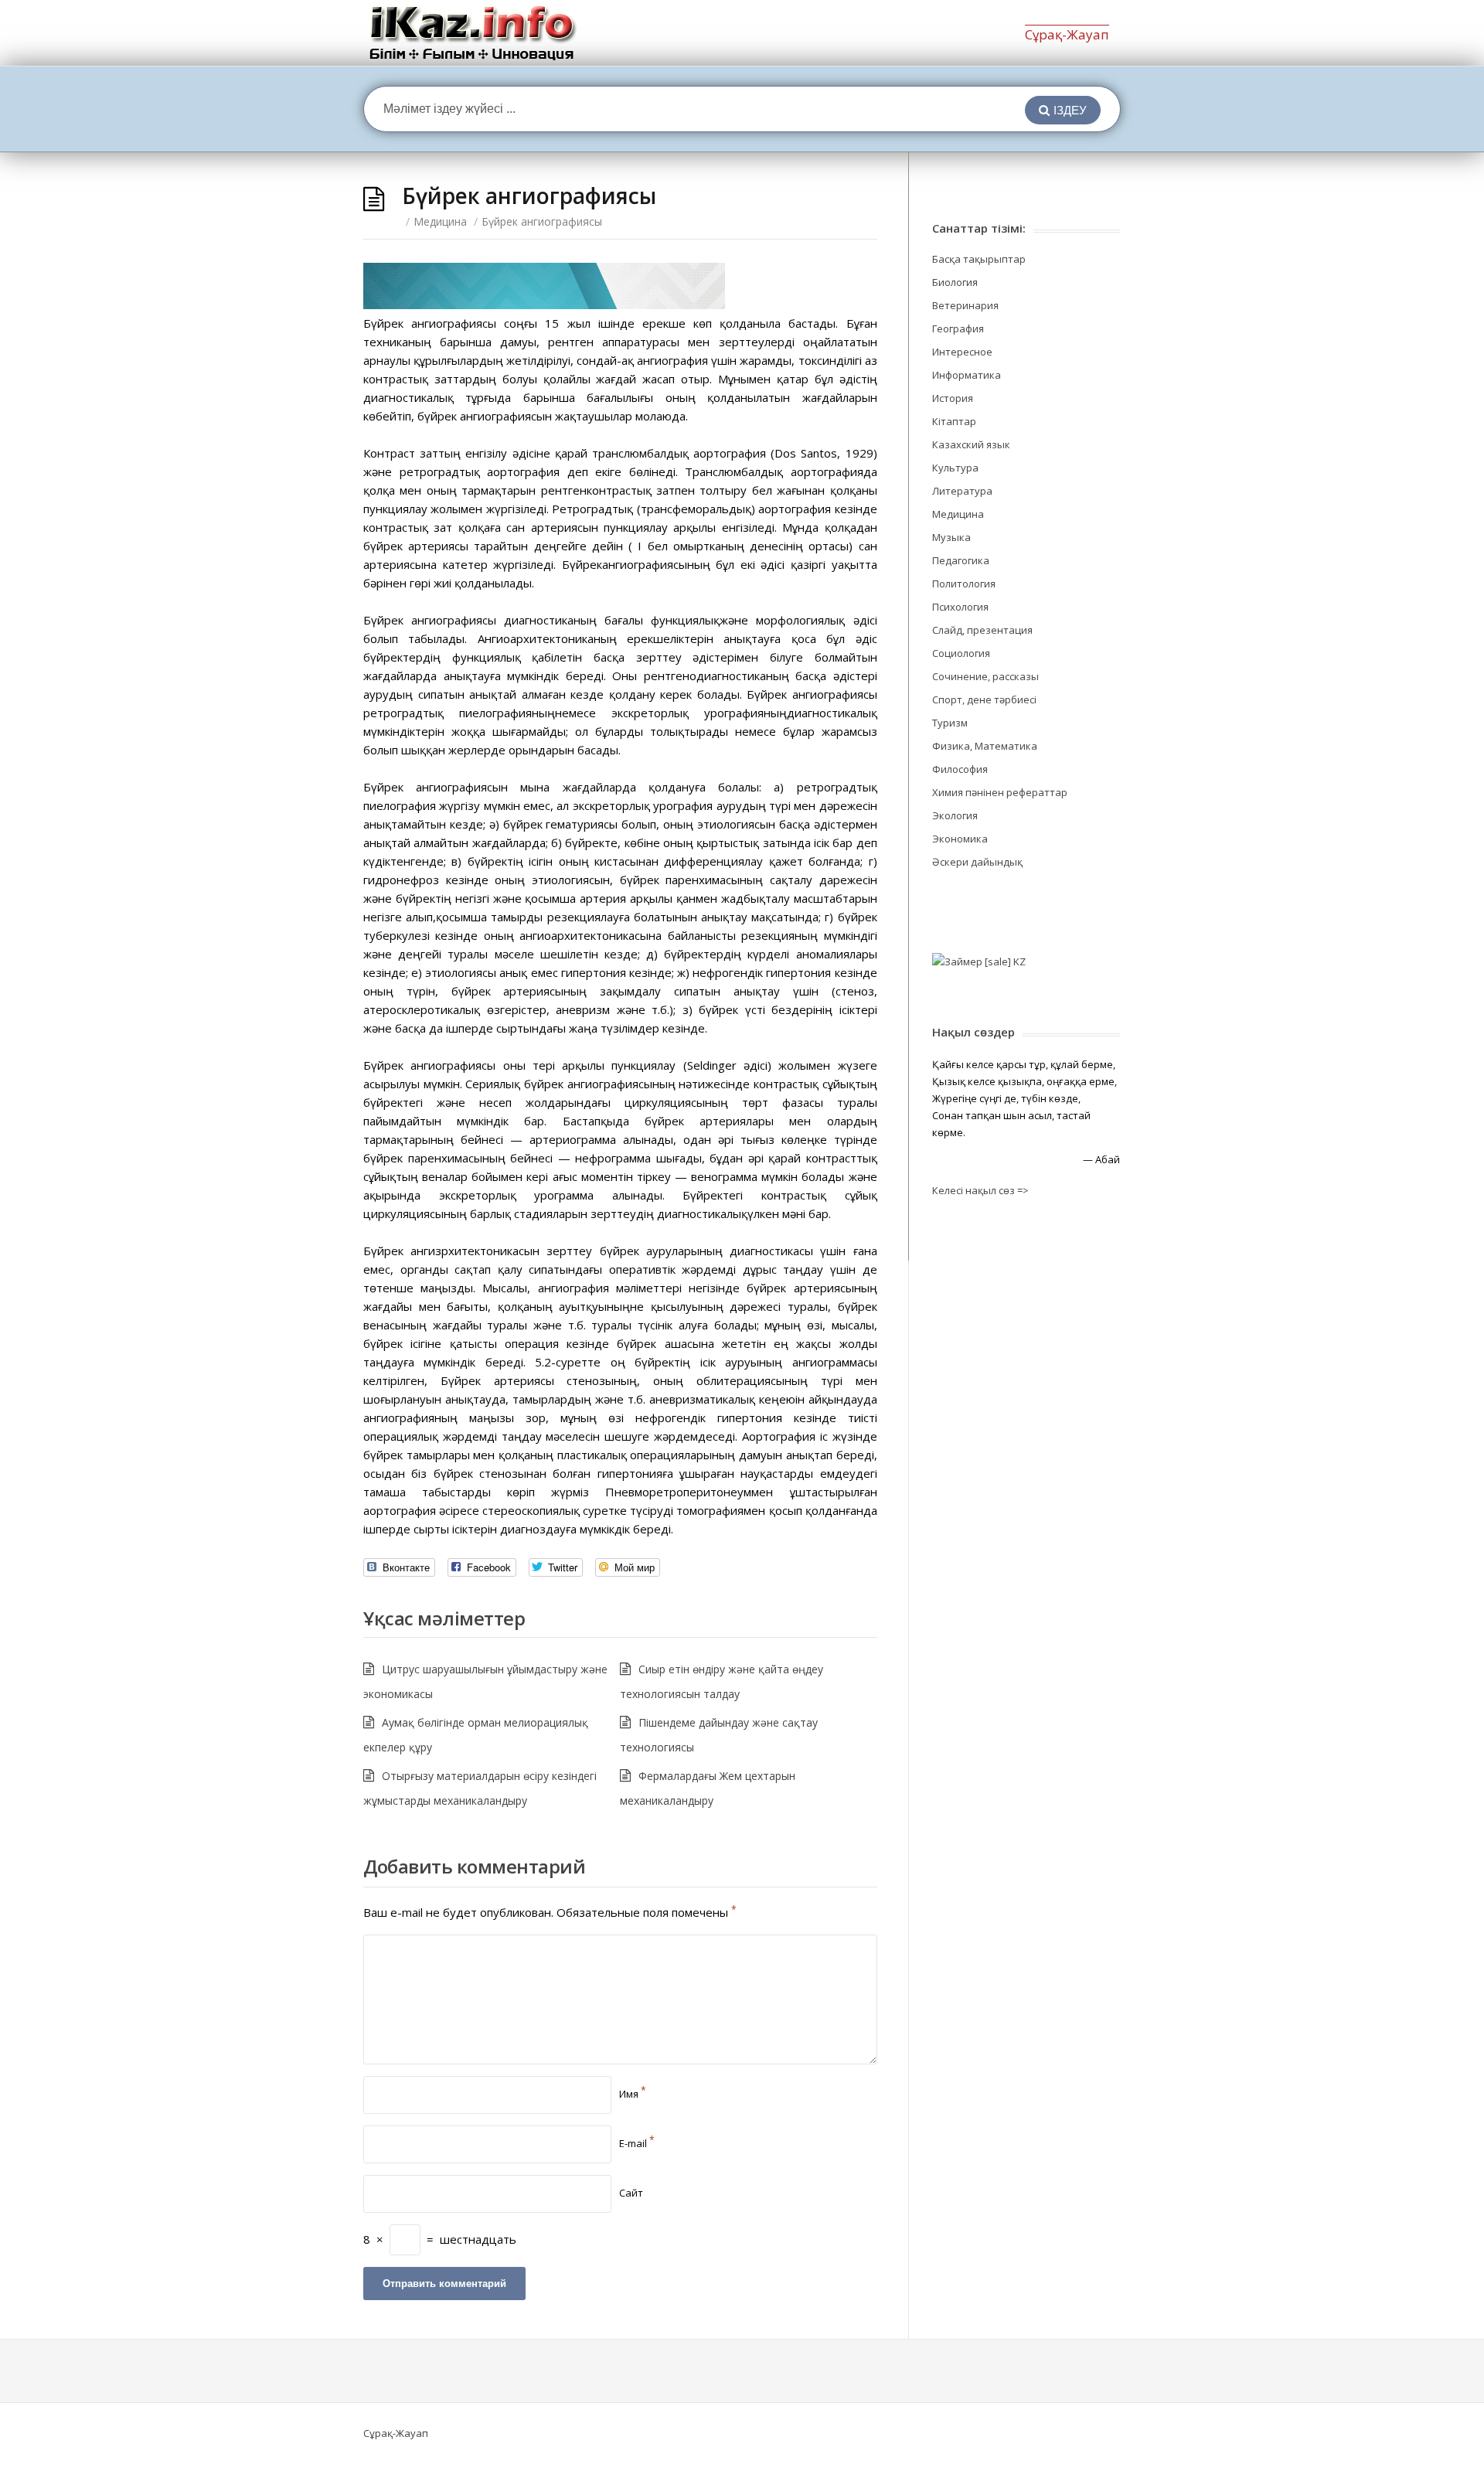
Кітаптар (954, 421)
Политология (964, 584)
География (958, 328)
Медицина (440, 221)
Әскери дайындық (977, 862)
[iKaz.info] (473, 33)
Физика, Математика (985, 746)
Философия (960, 769)
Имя (633, 2094)
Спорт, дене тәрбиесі (984, 699)
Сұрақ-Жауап (1067, 34)
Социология (961, 653)
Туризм (950, 723)
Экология (955, 815)
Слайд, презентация (982, 630)
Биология (955, 282)
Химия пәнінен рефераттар (1000, 792)
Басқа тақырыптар (979, 259)
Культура (955, 468)
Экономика (960, 839)
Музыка (951, 537)
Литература (962, 491)
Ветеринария (965, 305)
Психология (960, 607)
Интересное (962, 352)
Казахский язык (971, 444)
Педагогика (961, 560)
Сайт (631, 2193)
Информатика (967, 375)
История (953, 398)
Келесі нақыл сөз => (980, 1190)
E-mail (637, 2143)
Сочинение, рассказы (985, 676)
